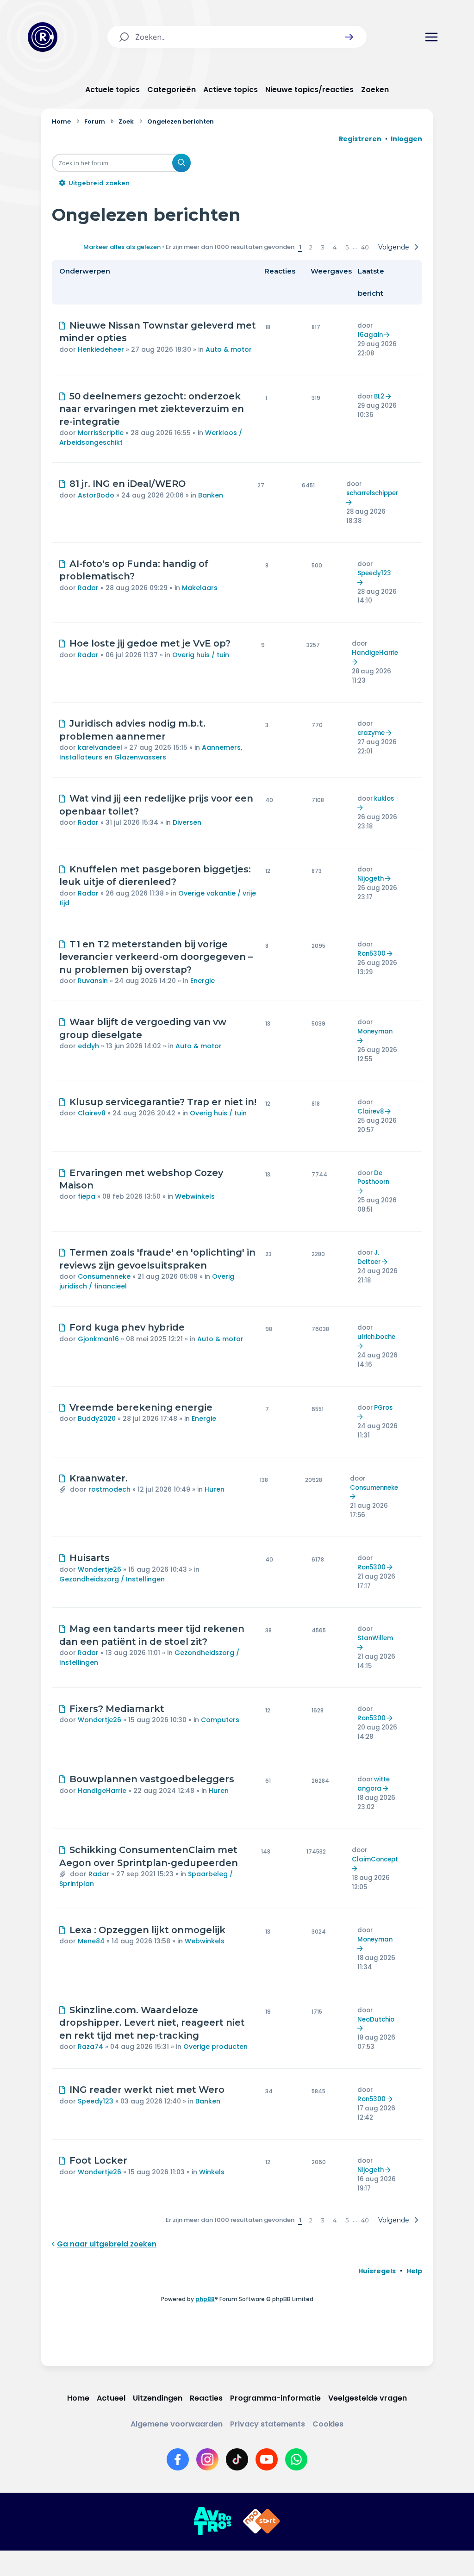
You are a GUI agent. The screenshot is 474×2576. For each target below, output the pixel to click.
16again (370, 335)
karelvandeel (100, 747)
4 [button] (335, 247)
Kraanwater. (99, 1478)
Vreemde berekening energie (141, 1407)
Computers (220, 1720)
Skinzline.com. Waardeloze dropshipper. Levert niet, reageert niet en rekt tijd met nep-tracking (152, 2023)
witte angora (374, 1784)
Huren (215, 1489)
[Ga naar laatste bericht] (388, 335)
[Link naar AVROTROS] (212, 2521)
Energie (203, 981)
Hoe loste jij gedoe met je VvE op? (150, 643)
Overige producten (215, 2047)
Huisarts (90, 1558)
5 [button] (347, 247)
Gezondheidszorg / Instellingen (112, 1579)
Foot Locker (98, 2160)
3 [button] (323, 247)
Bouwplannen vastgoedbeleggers (152, 1779)
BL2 (379, 396)
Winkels (212, 2172)
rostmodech (109, 1489)
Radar (88, 588)
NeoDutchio (376, 2019)
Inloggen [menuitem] (406, 139)
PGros (383, 1408)
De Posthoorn (373, 1178)
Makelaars (200, 588)
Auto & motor (229, 349)
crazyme (371, 733)
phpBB (205, 2299)
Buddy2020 (97, 1419)
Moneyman (375, 1031)
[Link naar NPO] (262, 2521)
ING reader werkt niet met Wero (147, 2090)
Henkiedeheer (101, 349)
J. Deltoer (369, 1257)
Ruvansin (93, 981)
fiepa (87, 1196)
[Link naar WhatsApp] (296, 2459)
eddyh (88, 1046)
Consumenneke (104, 1276)
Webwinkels (195, 1196)
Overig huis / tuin (201, 655)
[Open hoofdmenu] (431, 37)
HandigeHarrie (375, 653)
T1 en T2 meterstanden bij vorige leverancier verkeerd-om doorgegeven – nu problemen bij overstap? (156, 957)
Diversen (187, 822)
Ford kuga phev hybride (127, 1327)
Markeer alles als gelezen (122, 247)
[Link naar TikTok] (237, 2459)
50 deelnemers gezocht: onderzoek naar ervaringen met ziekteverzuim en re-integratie (152, 409)
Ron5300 (371, 954)
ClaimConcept (375, 1859)
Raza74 (90, 2047)
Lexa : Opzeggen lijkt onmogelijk (147, 1930)
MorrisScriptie (101, 433)
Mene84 (91, 1941)
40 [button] (365, 247)
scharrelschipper (372, 493)
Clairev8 (92, 1113)
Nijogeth (371, 879)
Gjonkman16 (98, 1339)
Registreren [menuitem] (360, 139)
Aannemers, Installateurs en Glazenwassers (151, 752)
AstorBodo (96, 495)
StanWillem (375, 1638)
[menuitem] (377, 2271)
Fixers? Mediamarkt (117, 1709)
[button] (349, 37)
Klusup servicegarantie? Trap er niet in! (163, 1102)
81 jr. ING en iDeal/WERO (128, 484)
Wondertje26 (100, 1569)
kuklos (384, 799)
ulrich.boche (376, 1337)
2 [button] (311, 247)
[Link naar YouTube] (267, 2459)
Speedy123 (374, 573)
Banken (211, 495)
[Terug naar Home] (43, 37)
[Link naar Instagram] (207, 2459)
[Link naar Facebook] (178, 2459)
